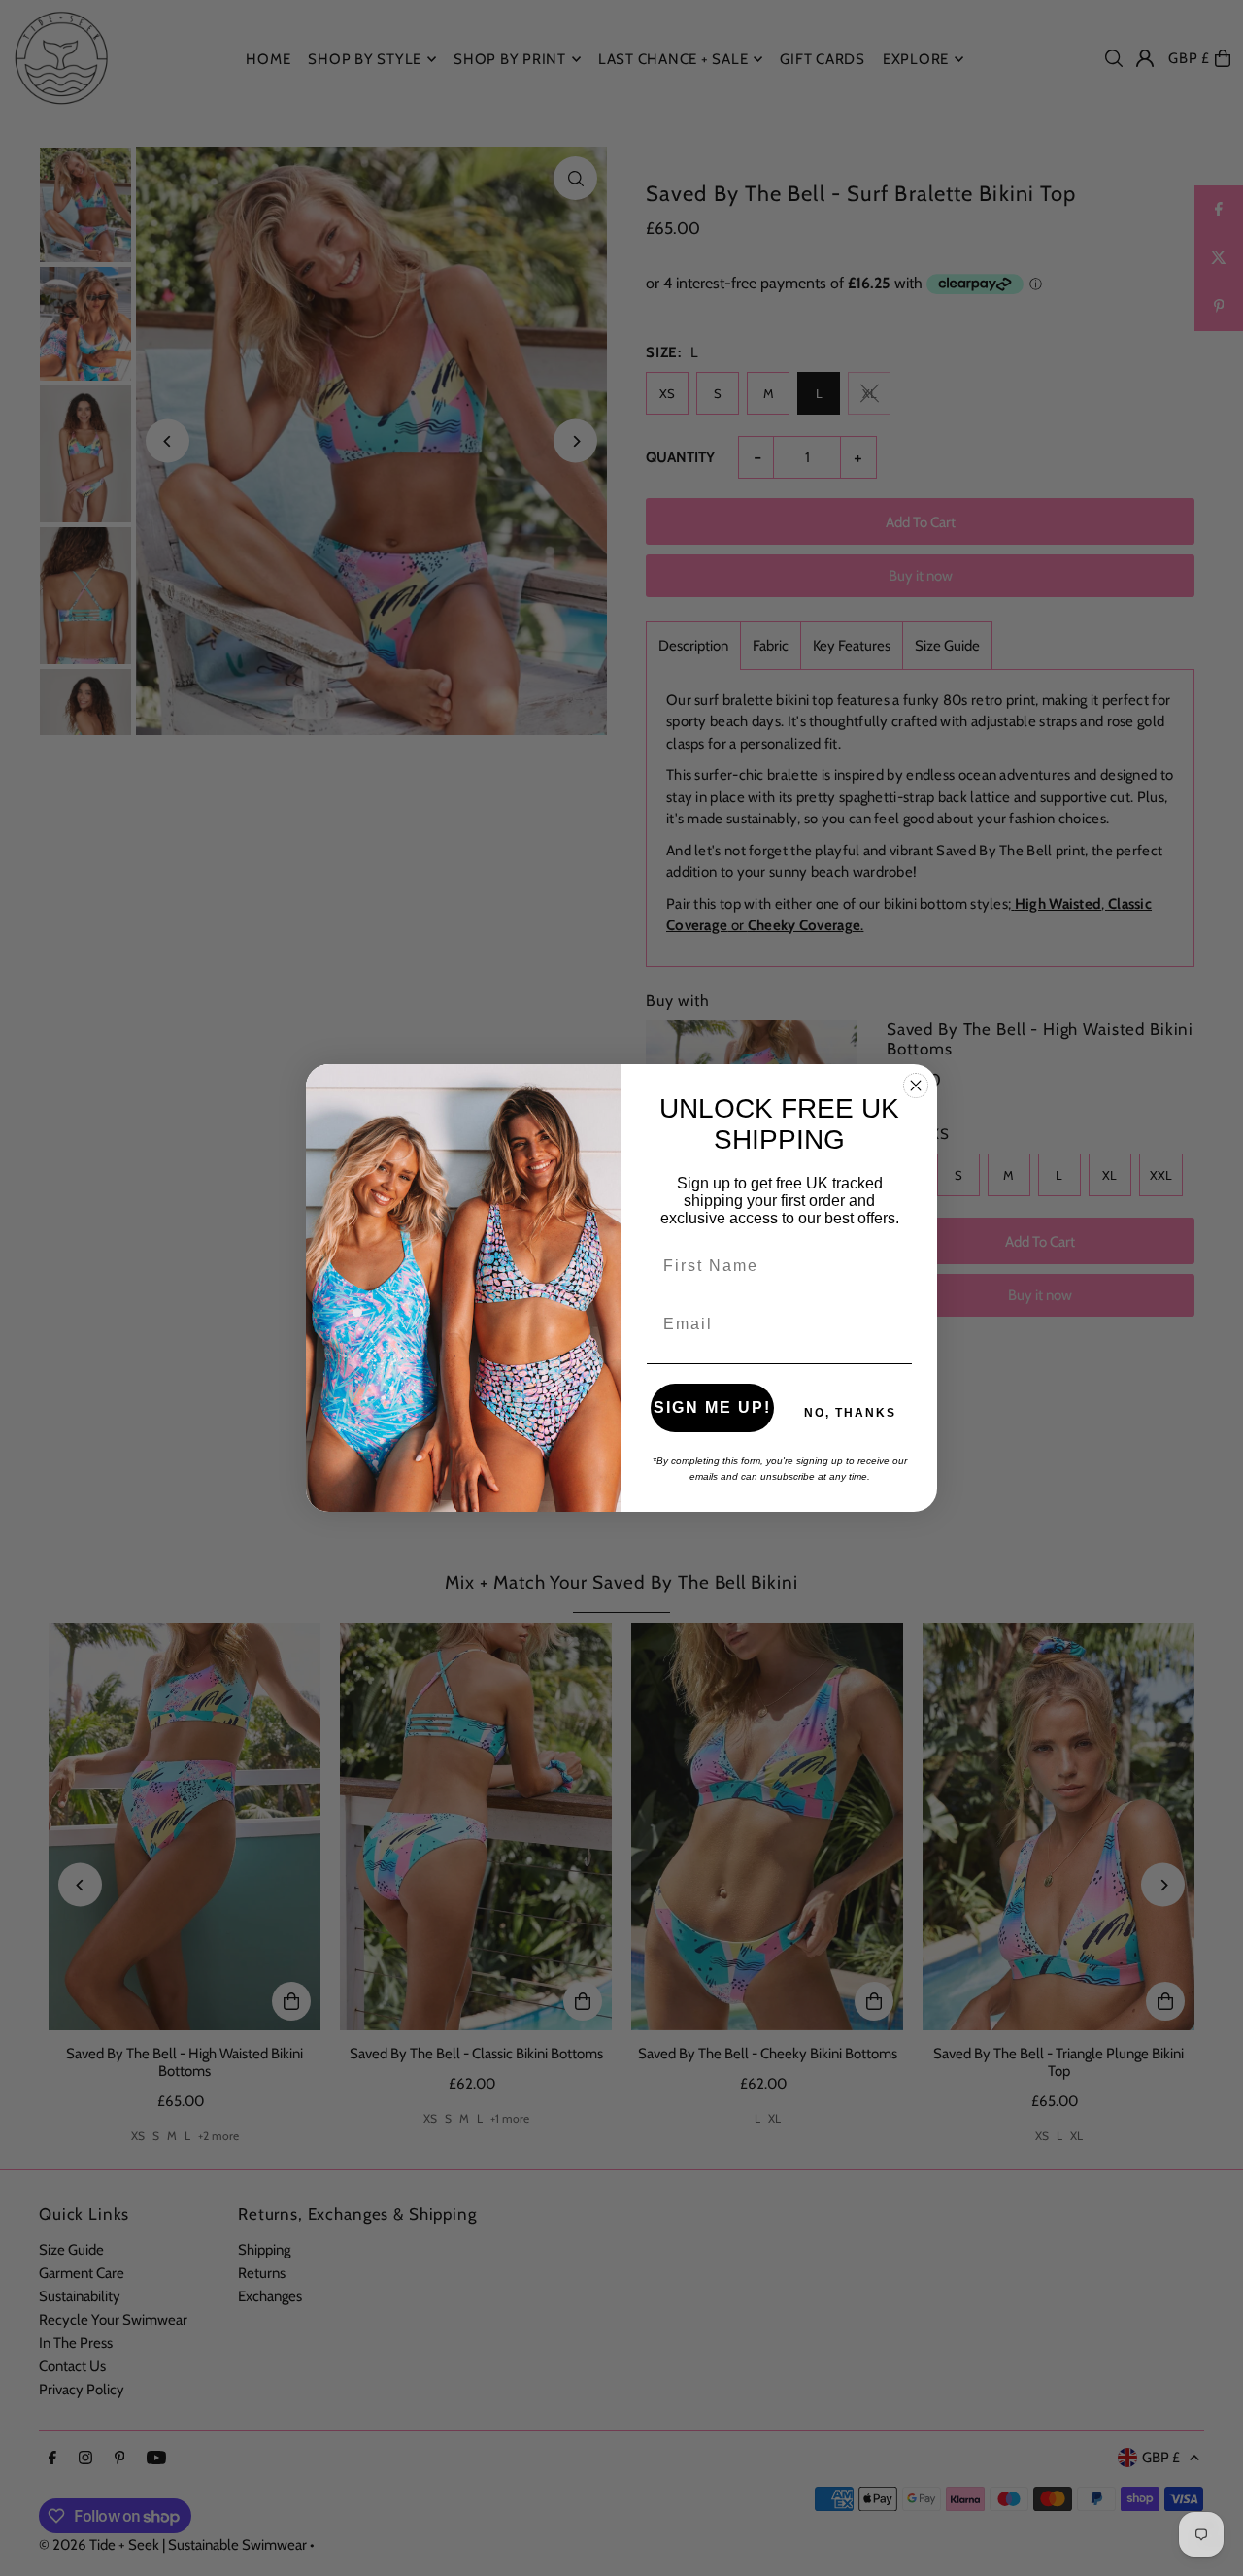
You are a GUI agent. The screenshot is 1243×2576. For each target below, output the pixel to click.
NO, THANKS (850, 1413)
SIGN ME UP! (712, 1407)
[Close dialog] (916, 1086)
